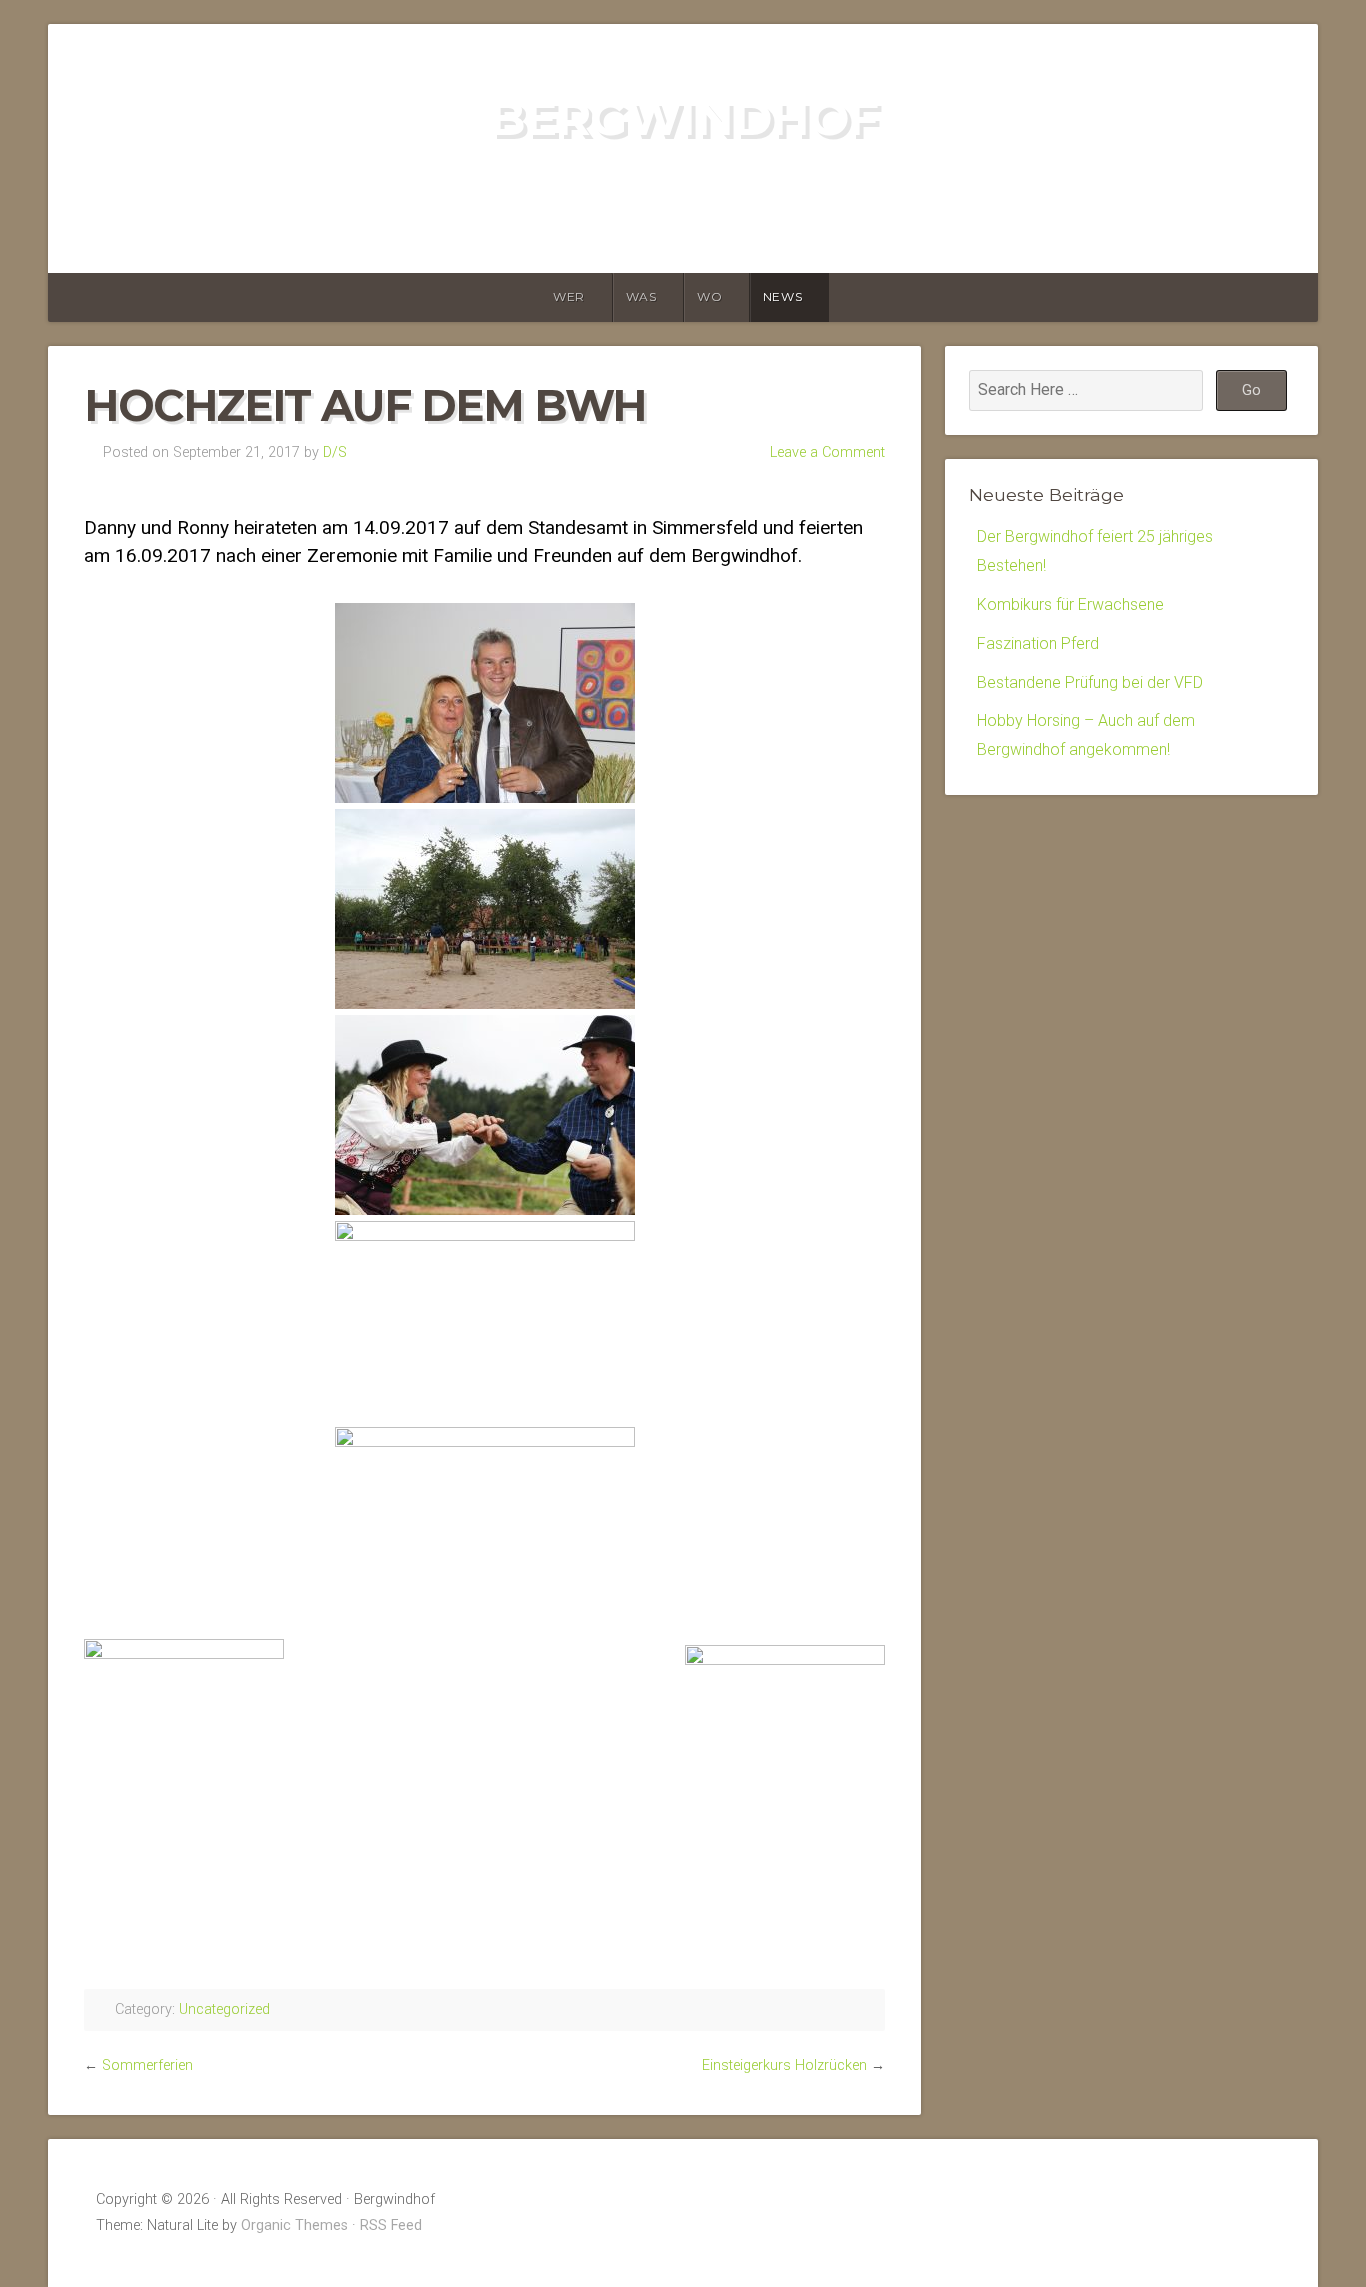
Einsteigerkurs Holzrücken (784, 2065)
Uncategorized (224, 2009)
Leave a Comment (827, 452)
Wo (709, 296)
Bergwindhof (683, 118)
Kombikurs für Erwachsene (1070, 604)
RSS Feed (391, 2225)
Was (641, 296)
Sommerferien (147, 2065)
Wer (569, 296)
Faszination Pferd (1038, 643)
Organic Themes (294, 2225)
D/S (335, 452)
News (782, 296)
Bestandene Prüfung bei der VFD (1090, 682)
